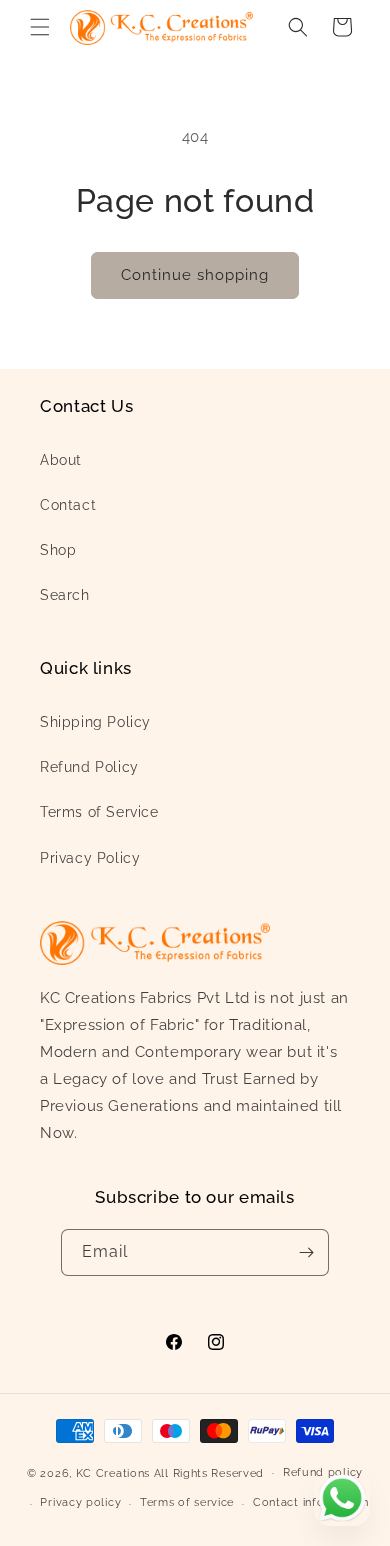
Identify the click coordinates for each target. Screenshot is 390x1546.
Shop (58, 550)
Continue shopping (195, 275)
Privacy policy (80, 1502)
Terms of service (187, 1502)
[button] (40, 27)
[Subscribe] (306, 1252)
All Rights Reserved (209, 1472)
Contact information (310, 1502)
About (61, 460)
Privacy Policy (90, 858)
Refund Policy (89, 767)
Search (65, 595)
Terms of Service (99, 812)
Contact (68, 505)
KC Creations (113, 1472)
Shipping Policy (95, 722)
